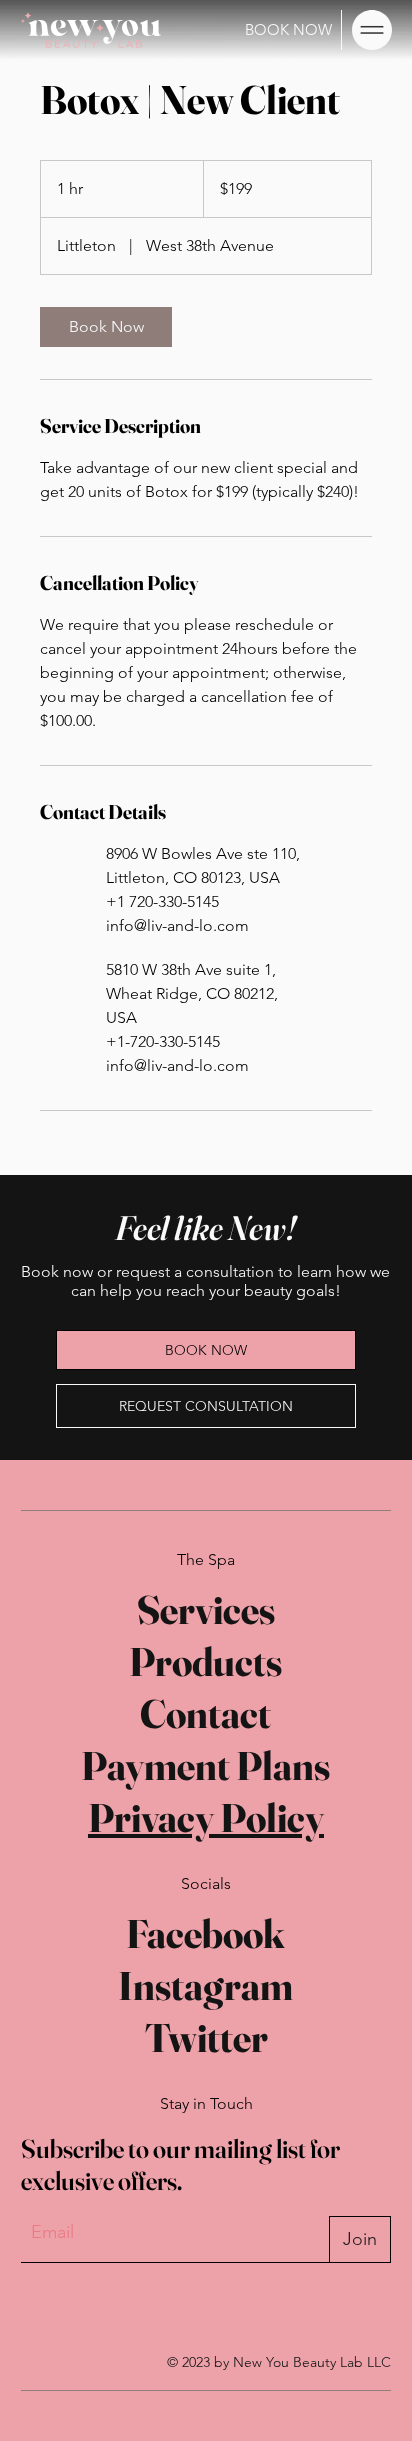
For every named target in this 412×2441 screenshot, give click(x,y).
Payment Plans (205, 1765)
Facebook (205, 1933)
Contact (205, 1713)
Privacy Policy (206, 1817)
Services (206, 1609)
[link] (106, 327)
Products (205, 1661)
